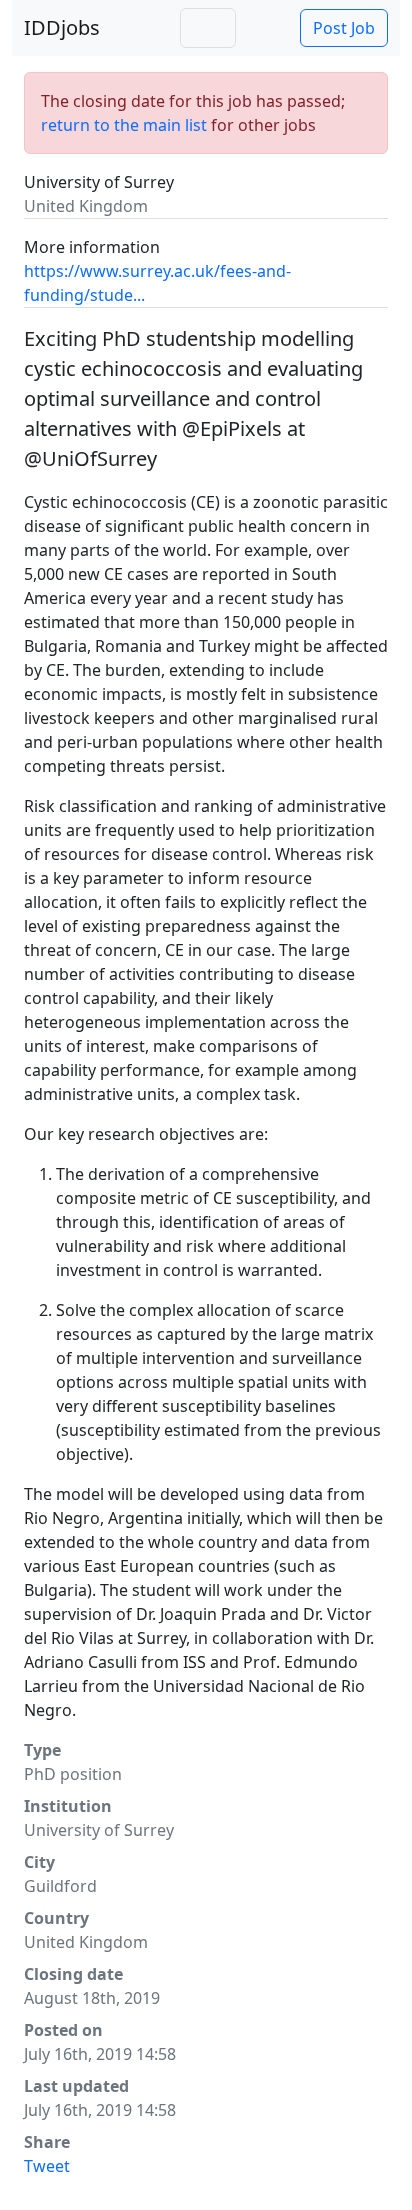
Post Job (344, 28)
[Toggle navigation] (208, 28)
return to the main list (124, 125)
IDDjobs (62, 27)
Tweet (47, 2166)
